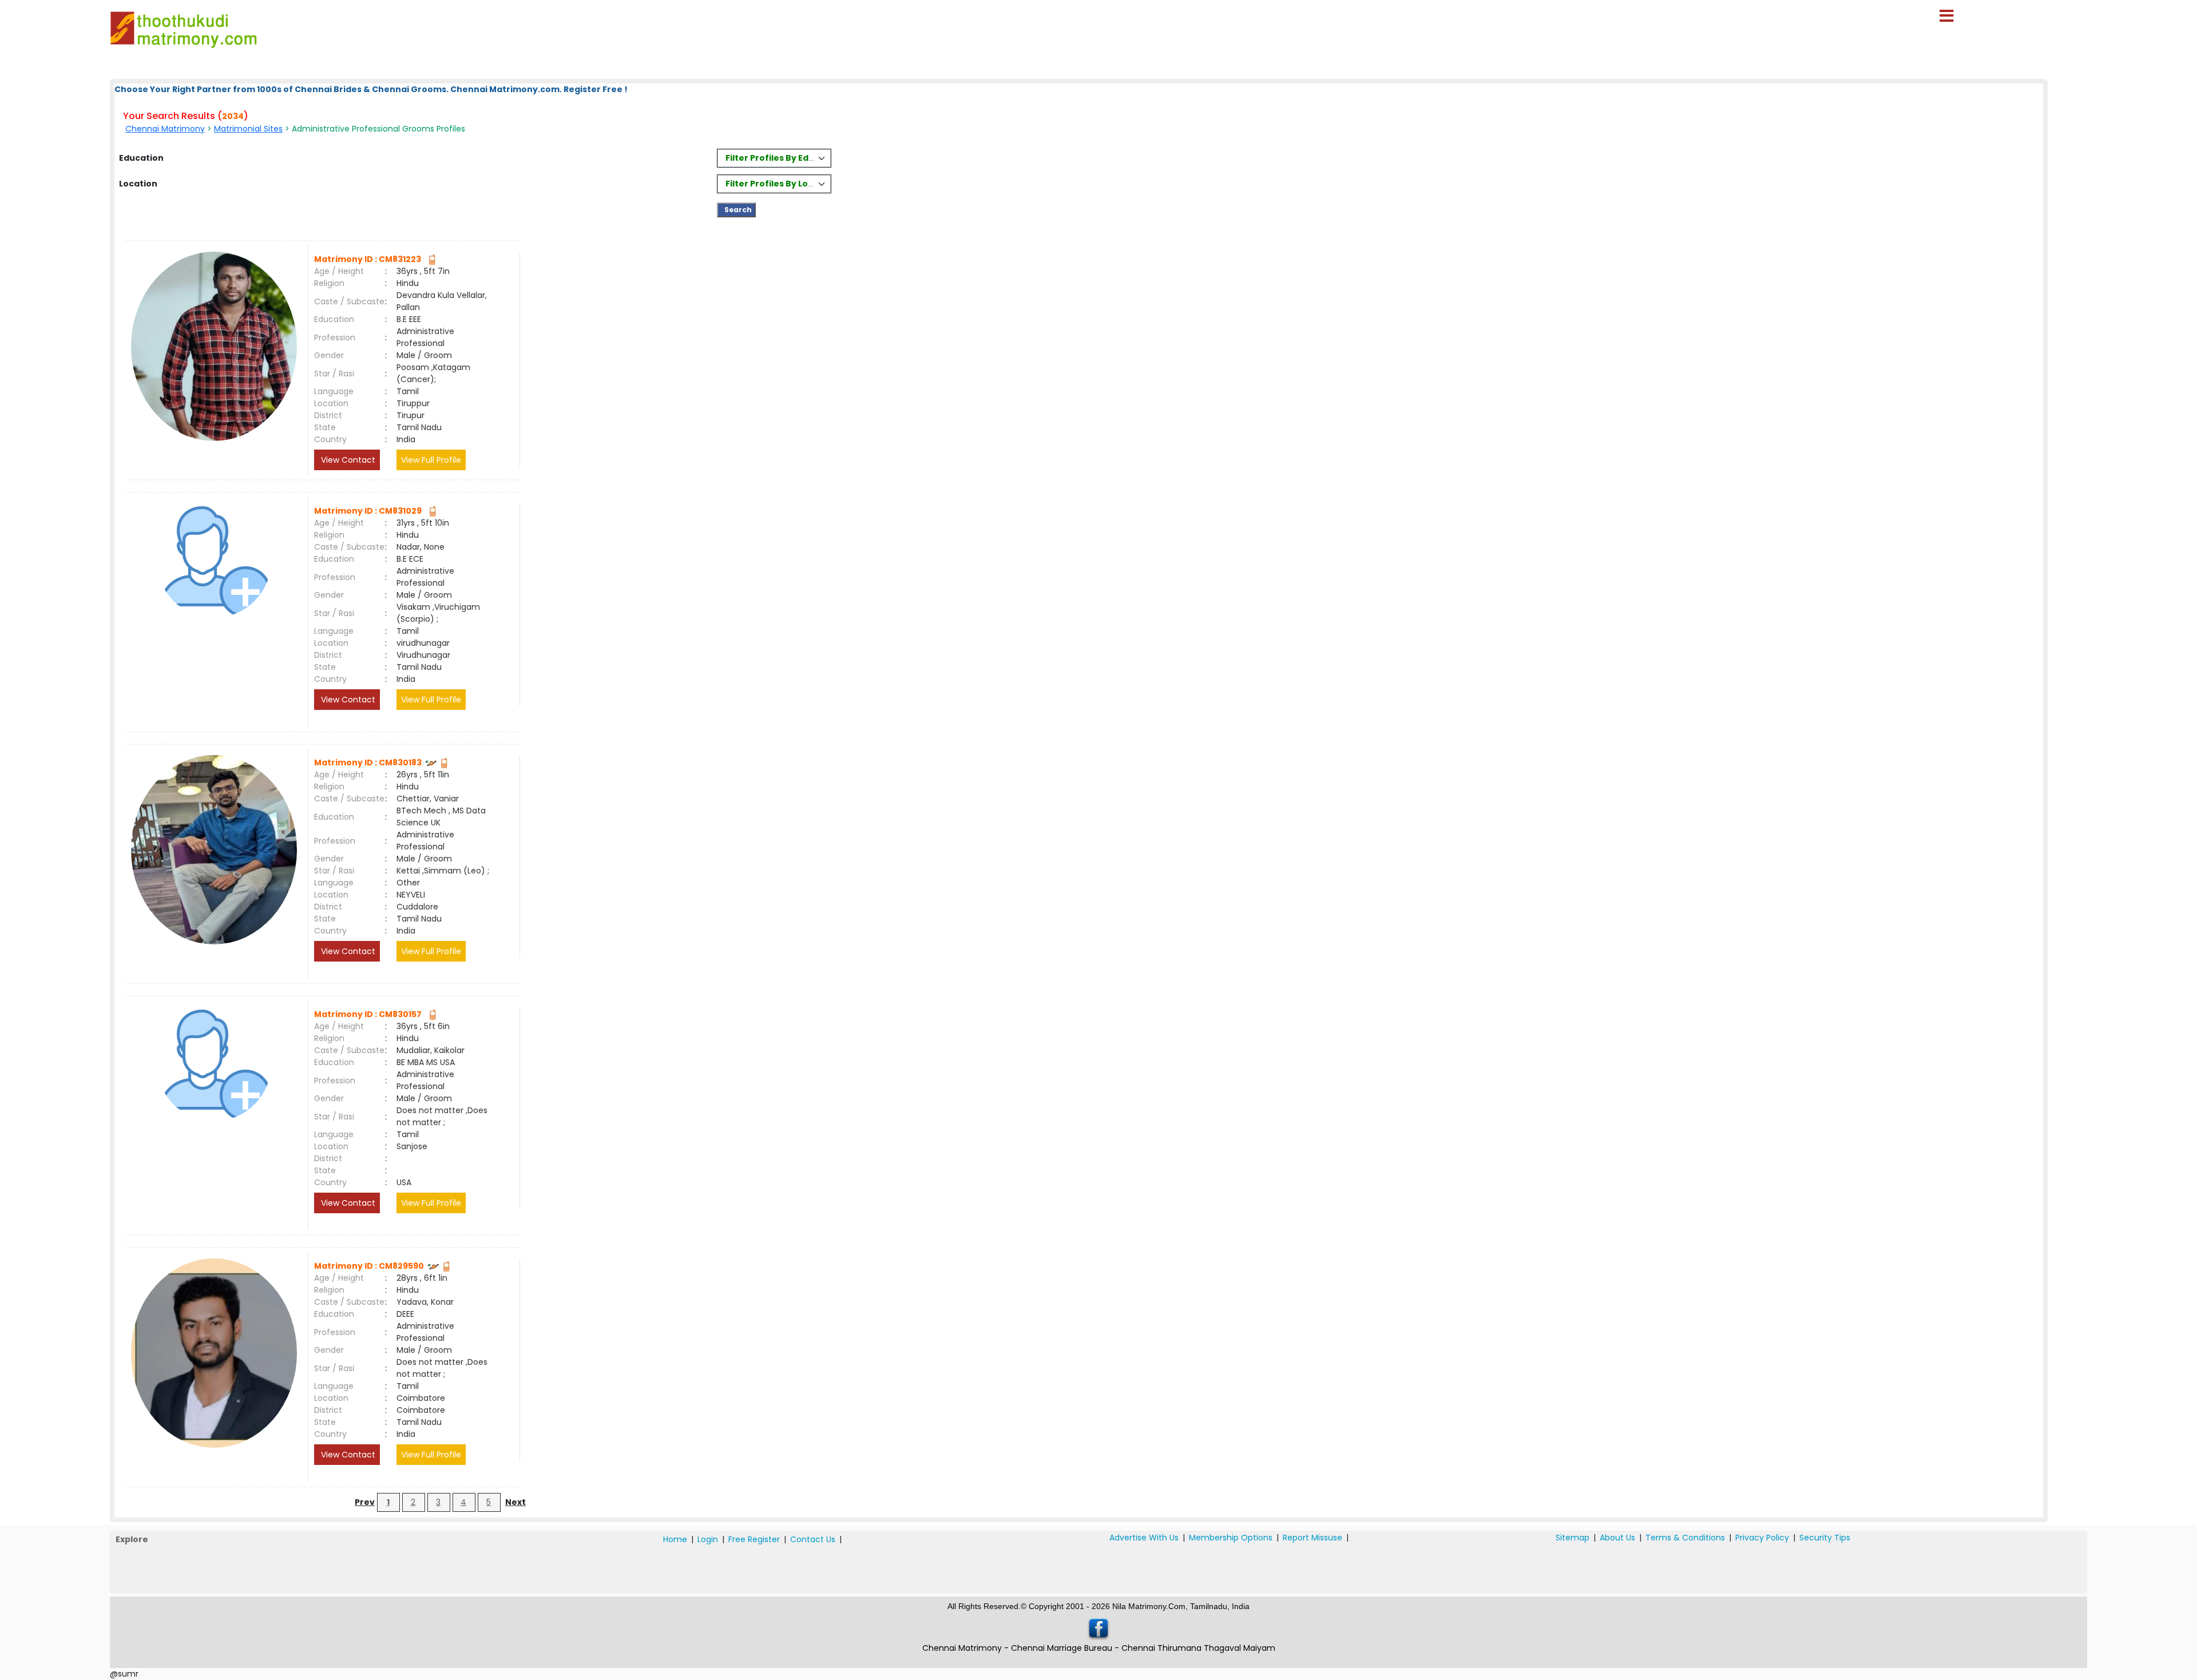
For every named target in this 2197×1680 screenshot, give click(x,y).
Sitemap (1573, 1538)
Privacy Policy (1762, 1538)
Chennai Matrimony (165, 129)
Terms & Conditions (1685, 1538)
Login (708, 1539)
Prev (365, 1502)
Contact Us (813, 1539)
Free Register (754, 1539)
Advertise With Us (1144, 1538)
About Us (1617, 1538)
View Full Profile (431, 460)
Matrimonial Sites (248, 129)
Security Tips (1825, 1538)
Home (675, 1539)
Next (515, 1502)
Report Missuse (1312, 1538)
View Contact (347, 460)
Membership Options (1231, 1538)
